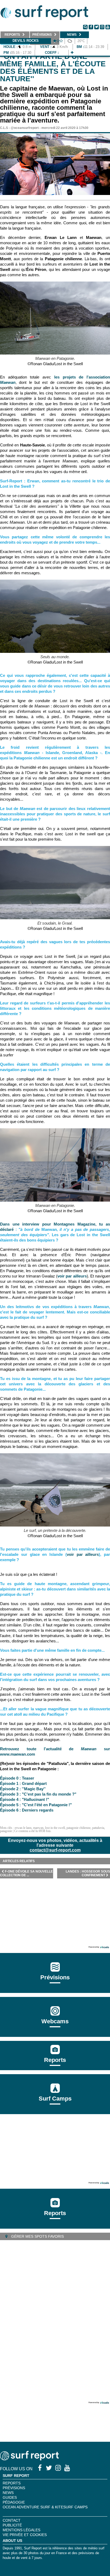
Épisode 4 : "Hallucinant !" (25, 1799)
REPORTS (12, 2483)
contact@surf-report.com (55, 1850)
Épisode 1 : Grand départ (23, 1783)
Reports (55, 2060)
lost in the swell (55, 1828)
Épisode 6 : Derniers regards (27, 1810)
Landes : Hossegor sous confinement (88, 1873)
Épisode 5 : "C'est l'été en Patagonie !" (36, 1805)
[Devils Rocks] (72, 53)
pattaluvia (98, 1828)
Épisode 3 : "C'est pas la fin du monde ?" (38, 1794)
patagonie (6, 1831)
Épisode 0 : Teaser (17, 1778)
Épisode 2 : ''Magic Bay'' (23, 1789)
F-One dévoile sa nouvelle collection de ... (26, 1873)
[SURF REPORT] (29, 2459)
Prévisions (14, 2488)
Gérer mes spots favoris (37, 2236)
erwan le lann (23, 1828)
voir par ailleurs (72, 1276)
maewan (38, 1828)
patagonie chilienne (78, 1828)
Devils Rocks (26, 41)
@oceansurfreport (25, 128)
